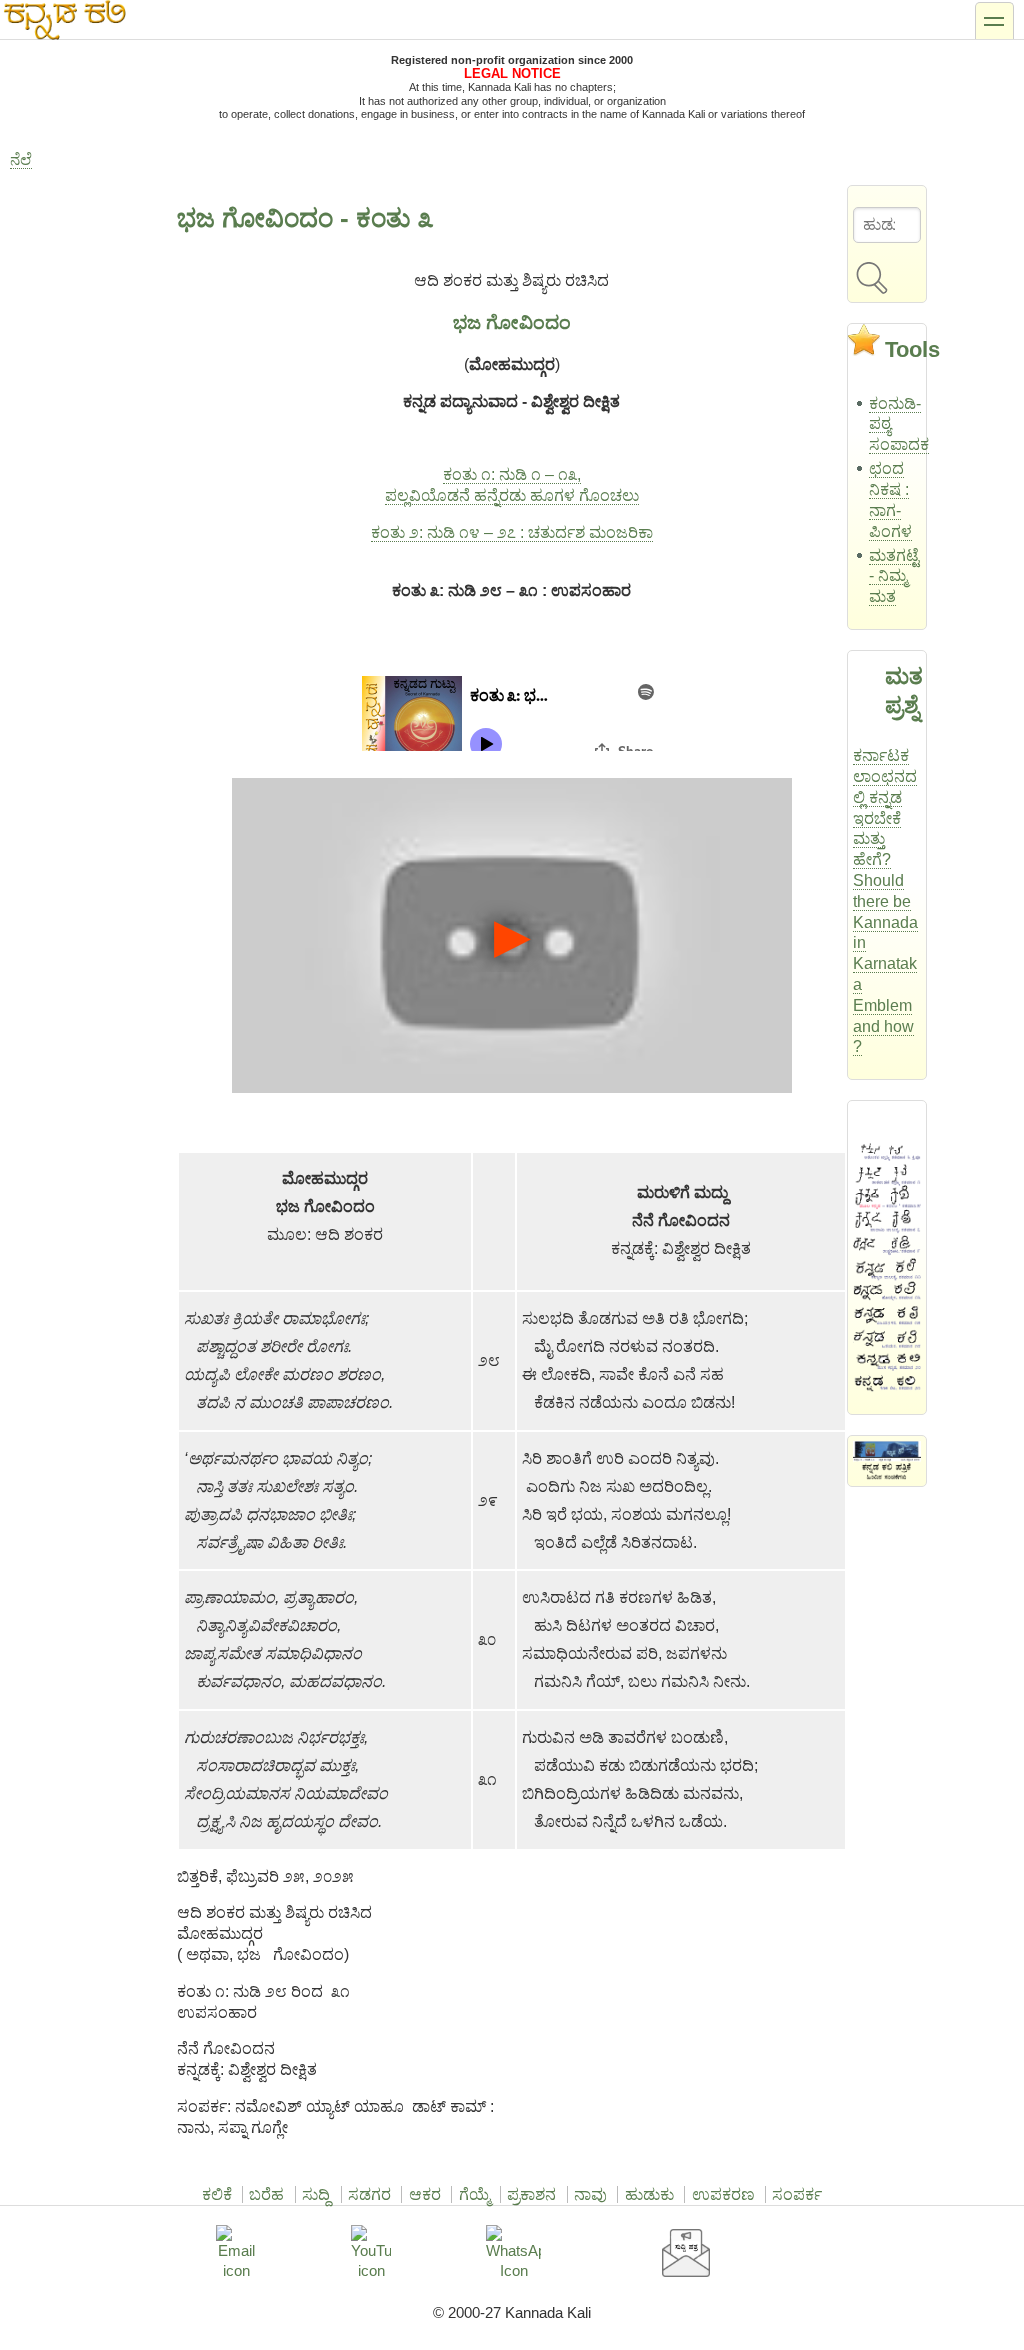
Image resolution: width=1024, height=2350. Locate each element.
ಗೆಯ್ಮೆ (474, 2194)
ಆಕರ (425, 2194)
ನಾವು (590, 2194)
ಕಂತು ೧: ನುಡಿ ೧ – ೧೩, (512, 474)
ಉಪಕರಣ (723, 2194)
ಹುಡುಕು (649, 2194)
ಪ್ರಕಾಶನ (531, 2194)
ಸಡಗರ (369, 2194)
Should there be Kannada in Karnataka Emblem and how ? (885, 963)
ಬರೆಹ (266, 2194)
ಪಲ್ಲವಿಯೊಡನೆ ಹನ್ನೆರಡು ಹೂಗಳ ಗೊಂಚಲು (512, 495)
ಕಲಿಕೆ (217, 2194)
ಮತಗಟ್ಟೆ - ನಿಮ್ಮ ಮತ (894, 576)
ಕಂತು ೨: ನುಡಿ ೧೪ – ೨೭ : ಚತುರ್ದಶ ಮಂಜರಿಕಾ (512, 532)
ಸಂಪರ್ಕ (797, 2194)
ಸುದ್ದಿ (316, 2194)
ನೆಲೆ (21, 159)
